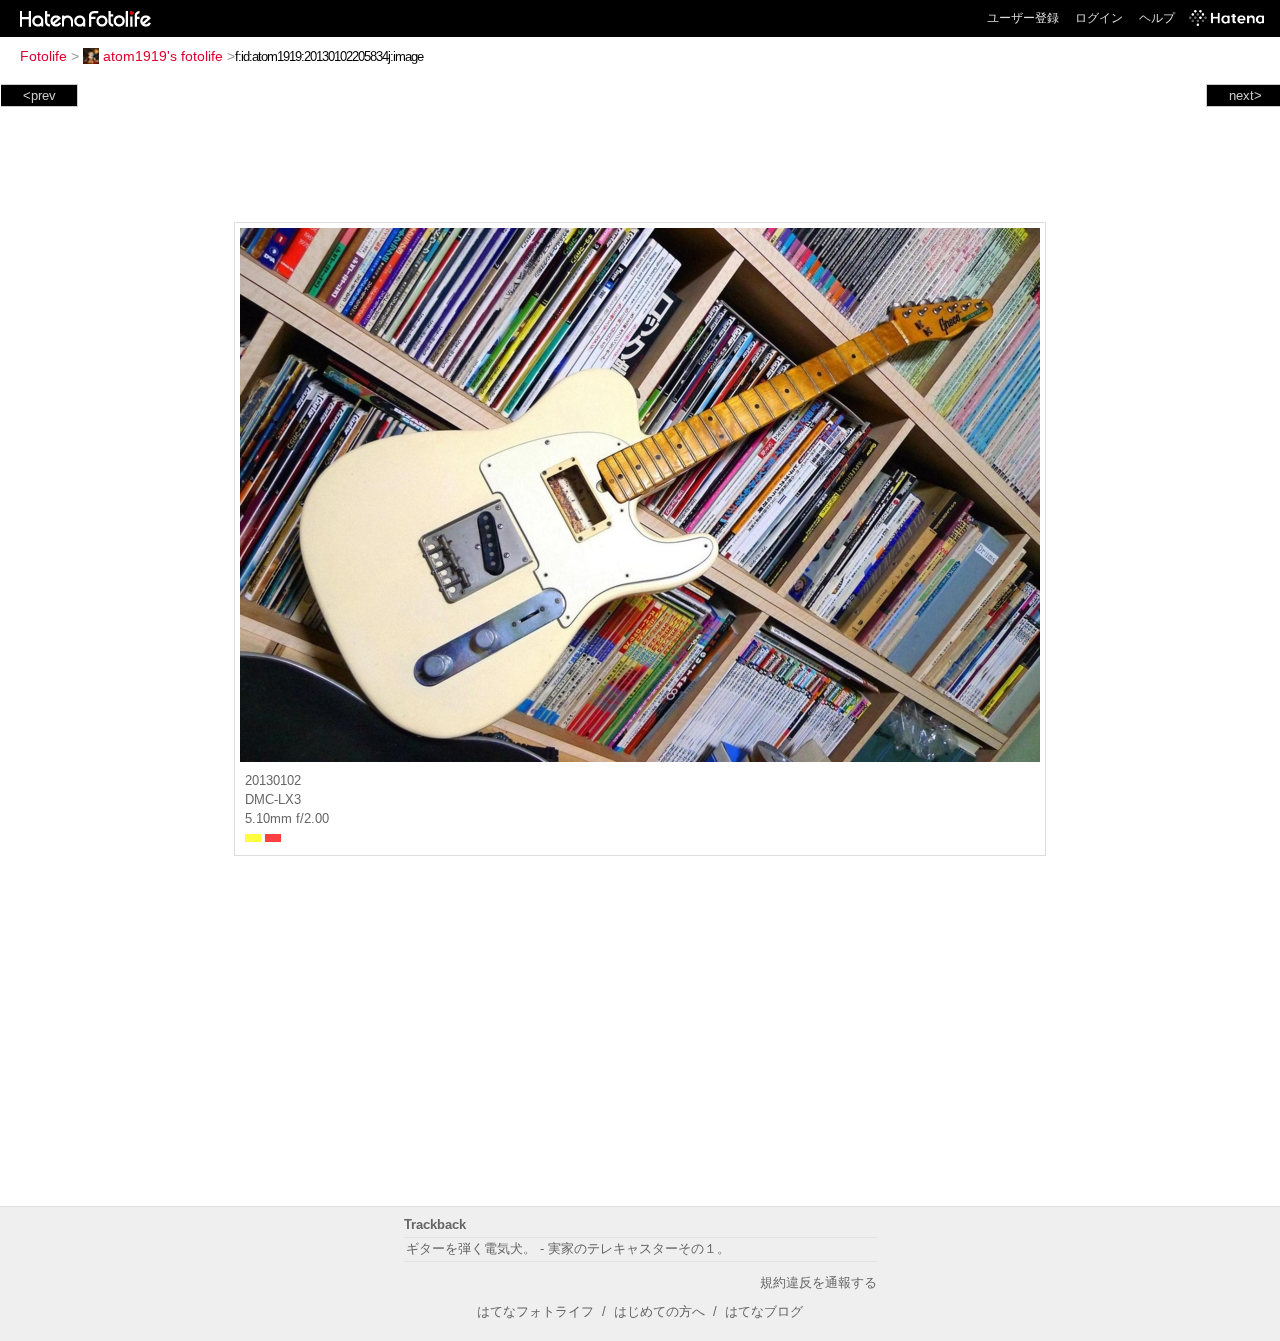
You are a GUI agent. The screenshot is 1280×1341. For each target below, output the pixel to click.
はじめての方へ (659, 1311)
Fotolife (43, 56)
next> (1245, 95)
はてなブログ (764, 1311)
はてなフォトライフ (535, 1311)
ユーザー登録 (1023, 18)
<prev (39, 95)
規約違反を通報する (818, 1282)
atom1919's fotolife (163, 56)
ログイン (1099, 18)
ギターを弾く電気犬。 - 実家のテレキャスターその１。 (568, 1248)
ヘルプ (1157, 18)
